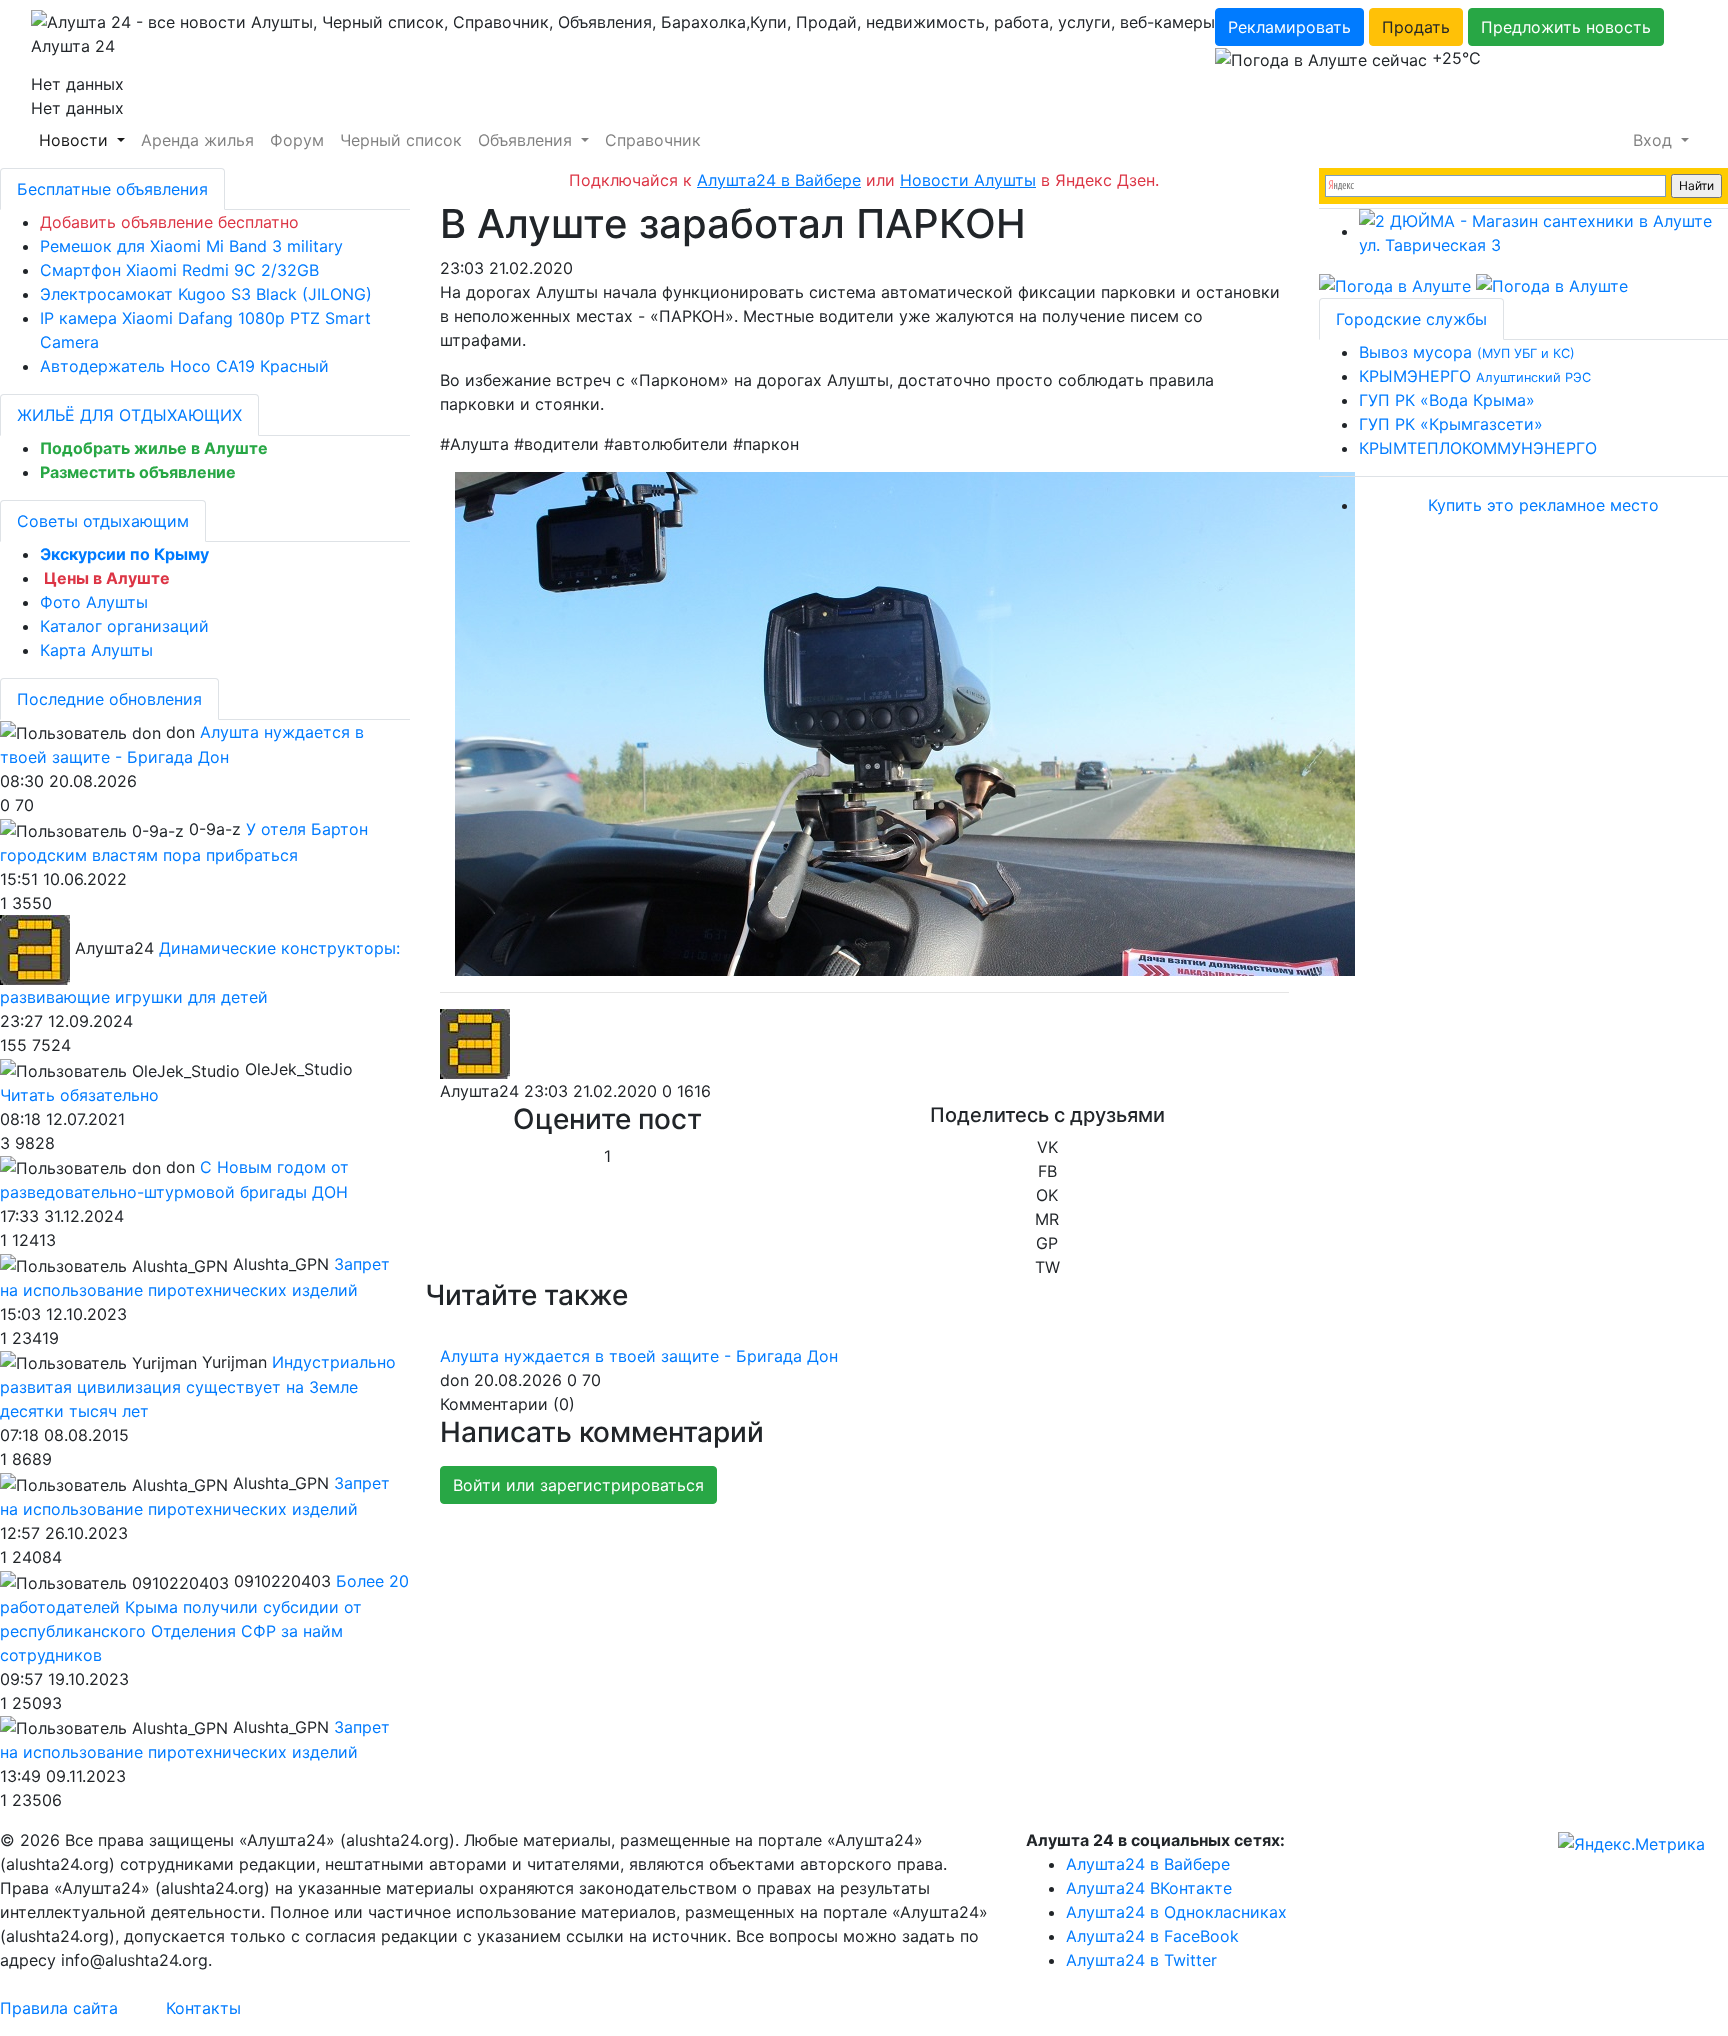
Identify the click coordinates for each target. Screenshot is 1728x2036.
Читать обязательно (79, 1095)
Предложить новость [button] (1566, 27)
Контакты (203, 2008)
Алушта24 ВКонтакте (1149, 1888)
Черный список (401, 140)
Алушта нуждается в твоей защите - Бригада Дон (639, 1356)
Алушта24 (479, 1091)
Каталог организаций (124, 626)
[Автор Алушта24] (475, 1044)
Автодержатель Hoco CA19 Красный (184, 366)
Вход (1655, 140)
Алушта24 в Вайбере (1148, 1864)
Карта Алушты (96, 650)
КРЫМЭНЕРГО (1475, 376)
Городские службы (1411, 319)
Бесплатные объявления (112, 189)
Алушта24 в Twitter (1141, 1960)
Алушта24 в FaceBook (1152, 1936)
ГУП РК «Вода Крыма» (1447, 400)
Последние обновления (109, 699)
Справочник (653, 140)
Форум (297, 140)
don (454, 1380)
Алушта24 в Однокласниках (1176, 1912)
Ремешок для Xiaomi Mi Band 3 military (191, 246)
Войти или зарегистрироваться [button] (578, 1485)
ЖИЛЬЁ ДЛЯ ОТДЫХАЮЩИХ (129, 415)
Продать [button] (1416, 27)
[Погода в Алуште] (1395, 285)
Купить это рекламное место (1543, 505)
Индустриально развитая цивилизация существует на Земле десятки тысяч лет (198, 1387)
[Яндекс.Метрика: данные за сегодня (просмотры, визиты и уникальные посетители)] (1631, 1844)
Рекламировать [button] (1289, 27)
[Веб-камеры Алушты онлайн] (1552, 285)
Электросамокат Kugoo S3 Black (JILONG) (206, 294)
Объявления (527, 140)
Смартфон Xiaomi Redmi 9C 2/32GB (179, 270)
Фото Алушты (94, 602)
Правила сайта (59, 2008)
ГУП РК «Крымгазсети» (1451, 424)
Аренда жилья (197, 140)
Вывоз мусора (1467, 352)
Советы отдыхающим (103, 521)
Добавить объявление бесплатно (169, 222)
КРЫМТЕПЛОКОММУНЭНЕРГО (1478, 448)
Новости (76, 140)
